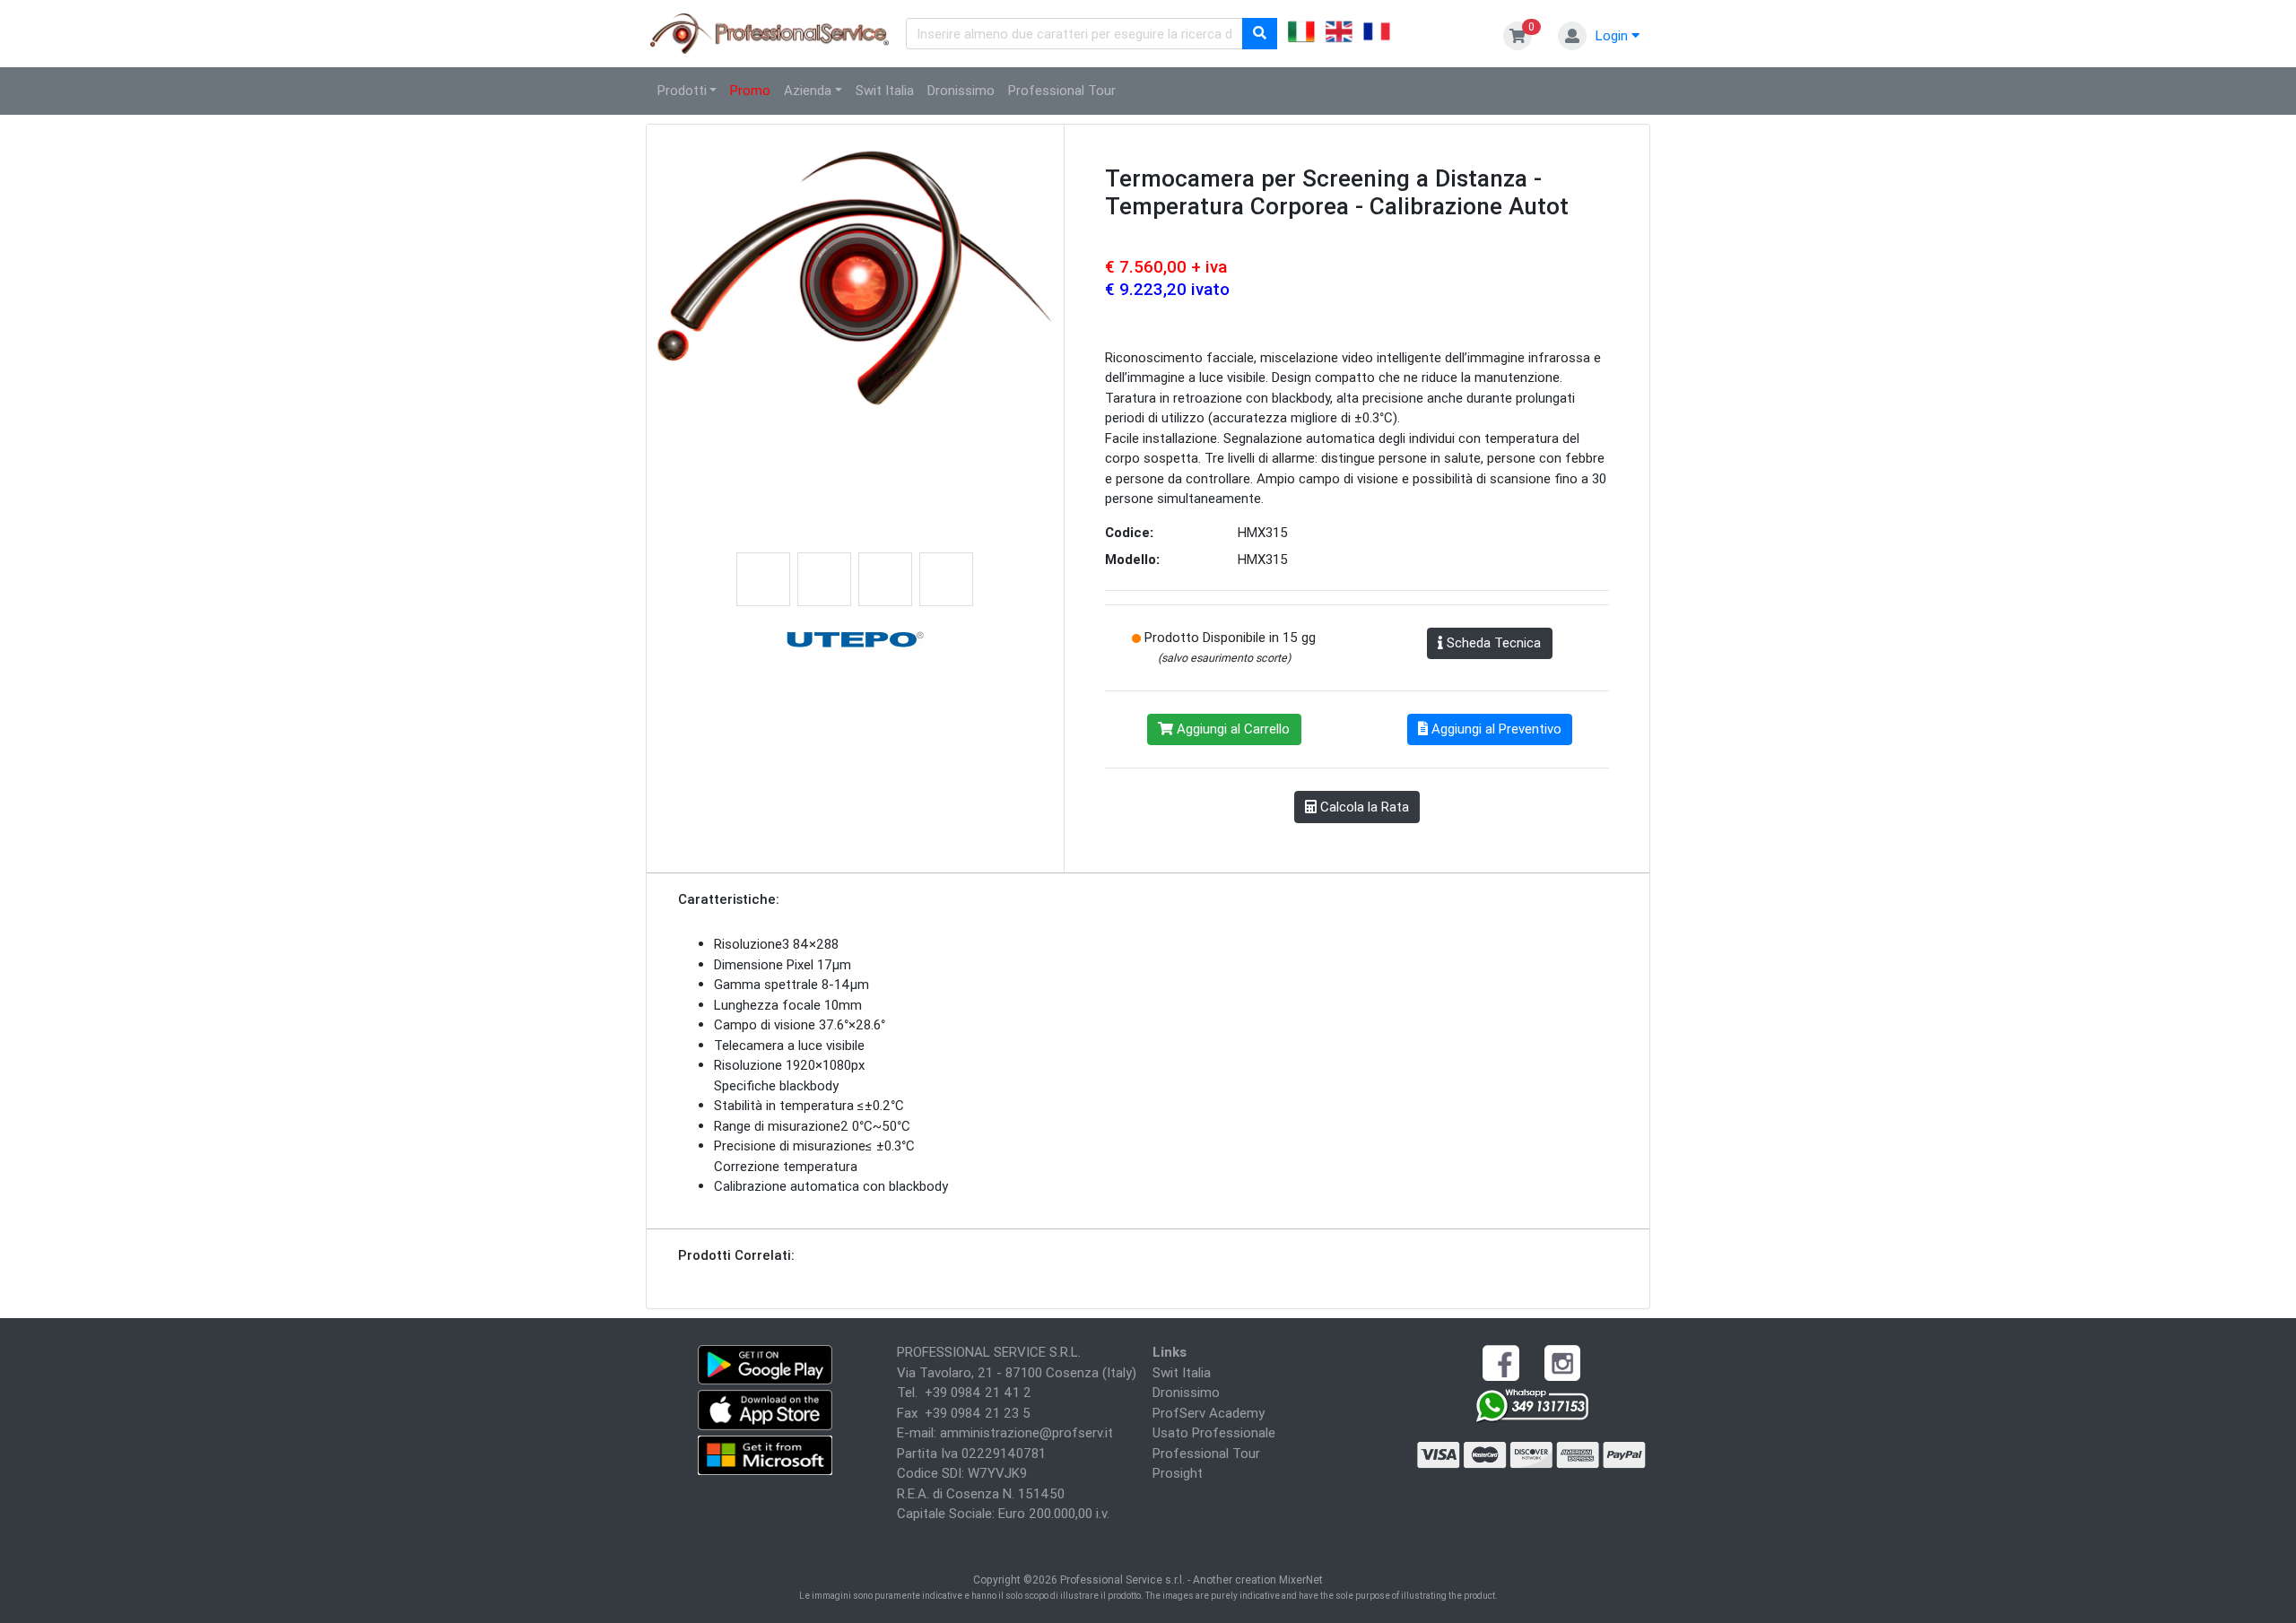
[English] (1339, 34)
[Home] (770, 32)
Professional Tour (1062, 90)
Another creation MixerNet (1258, 1580)
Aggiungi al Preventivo (1495, 729)
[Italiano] (1301, 34)
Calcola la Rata (1363, 807)
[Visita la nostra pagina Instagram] (1562, 1362)
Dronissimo (961, 90)
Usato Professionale (1214, 1432)
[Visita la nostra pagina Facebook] (1500, 1362)
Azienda (808, 90)
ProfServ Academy (1209, 1413)
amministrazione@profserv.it (1026, 1432)
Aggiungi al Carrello (1231, 729)
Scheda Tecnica (1492, 642)
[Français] (1377, 34)
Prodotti (682, 90)
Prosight (1178, 1473)
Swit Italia (885, 90)
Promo (750, 90)
